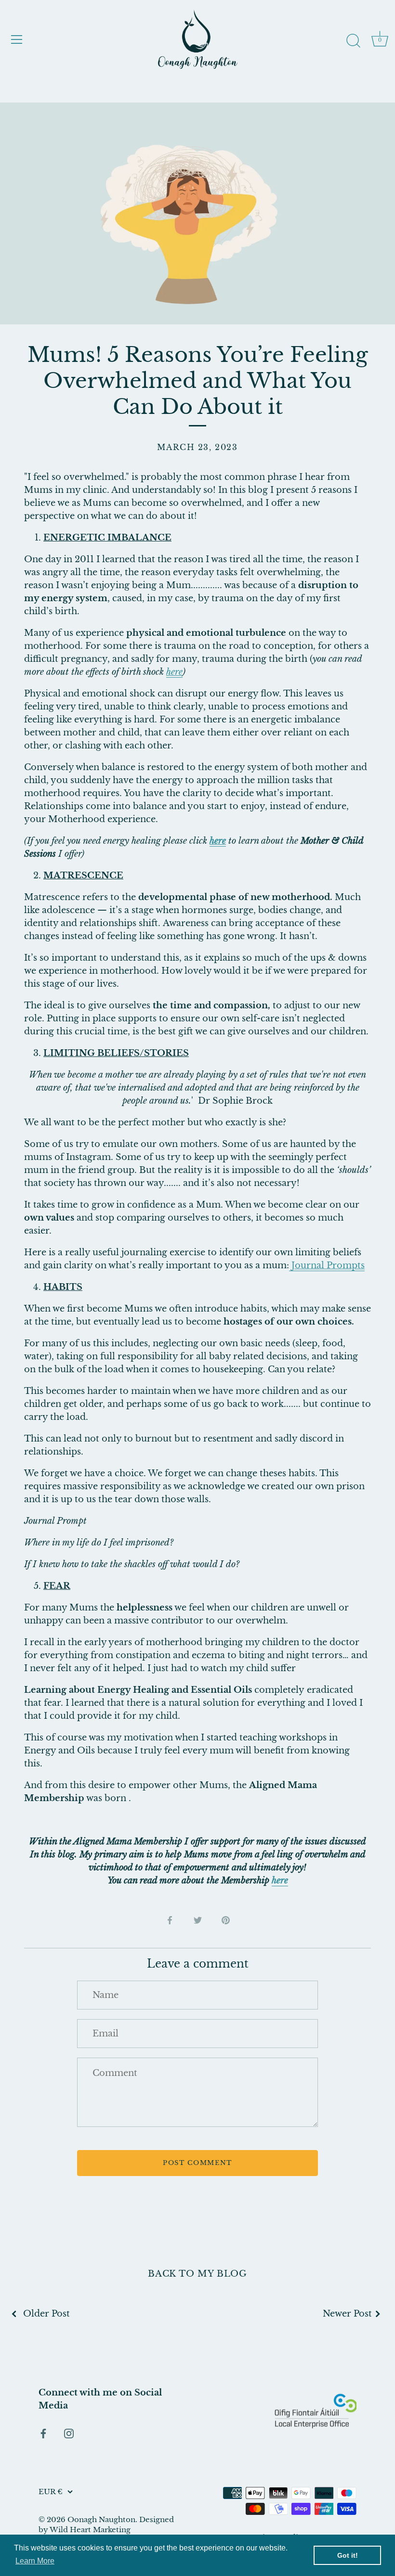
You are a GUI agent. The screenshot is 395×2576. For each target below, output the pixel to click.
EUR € (51, 2492)
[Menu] (17, 39)
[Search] (353, 41)
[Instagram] (69, 2433)
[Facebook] (43, 2433)
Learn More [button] (35, 2561)
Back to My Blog (198, 2274)
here (280, 1880)
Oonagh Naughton (101, 2519)
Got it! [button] (348, 2555)
